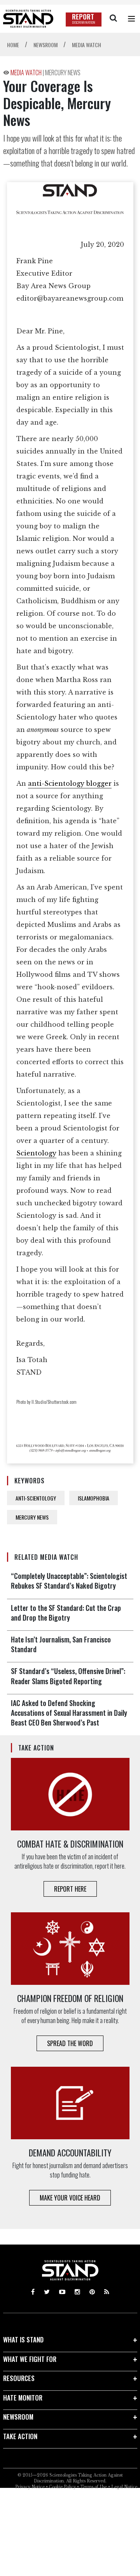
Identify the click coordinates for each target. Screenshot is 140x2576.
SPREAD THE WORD (70, 2043)
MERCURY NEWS (63, 73)
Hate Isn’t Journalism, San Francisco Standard (61, 1644)
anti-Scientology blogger (70, 783)
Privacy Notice (30, 2487)
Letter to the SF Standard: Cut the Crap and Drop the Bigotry (66, 1613)
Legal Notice (124, 2487)
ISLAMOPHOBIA (94, 1498)
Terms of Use (94, 2487)
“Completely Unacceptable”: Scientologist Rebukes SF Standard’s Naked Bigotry (69, 1581)
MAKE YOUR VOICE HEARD (70, 2198)
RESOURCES (19, 2378)
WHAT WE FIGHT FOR (30, 2359)
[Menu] (131, 19)
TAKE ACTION (20, 2436)
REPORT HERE (70, 1889)
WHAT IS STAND (23, 2339)
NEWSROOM (18, 2417)
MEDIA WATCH (27, 73)
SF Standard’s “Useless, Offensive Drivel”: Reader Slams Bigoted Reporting (68, 1676)
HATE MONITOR (23, 2398)
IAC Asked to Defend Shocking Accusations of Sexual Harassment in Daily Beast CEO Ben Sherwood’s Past (69, 1713)
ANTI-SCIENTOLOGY (36, 1498)
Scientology (36, 1153)
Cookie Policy (62, 2487)
